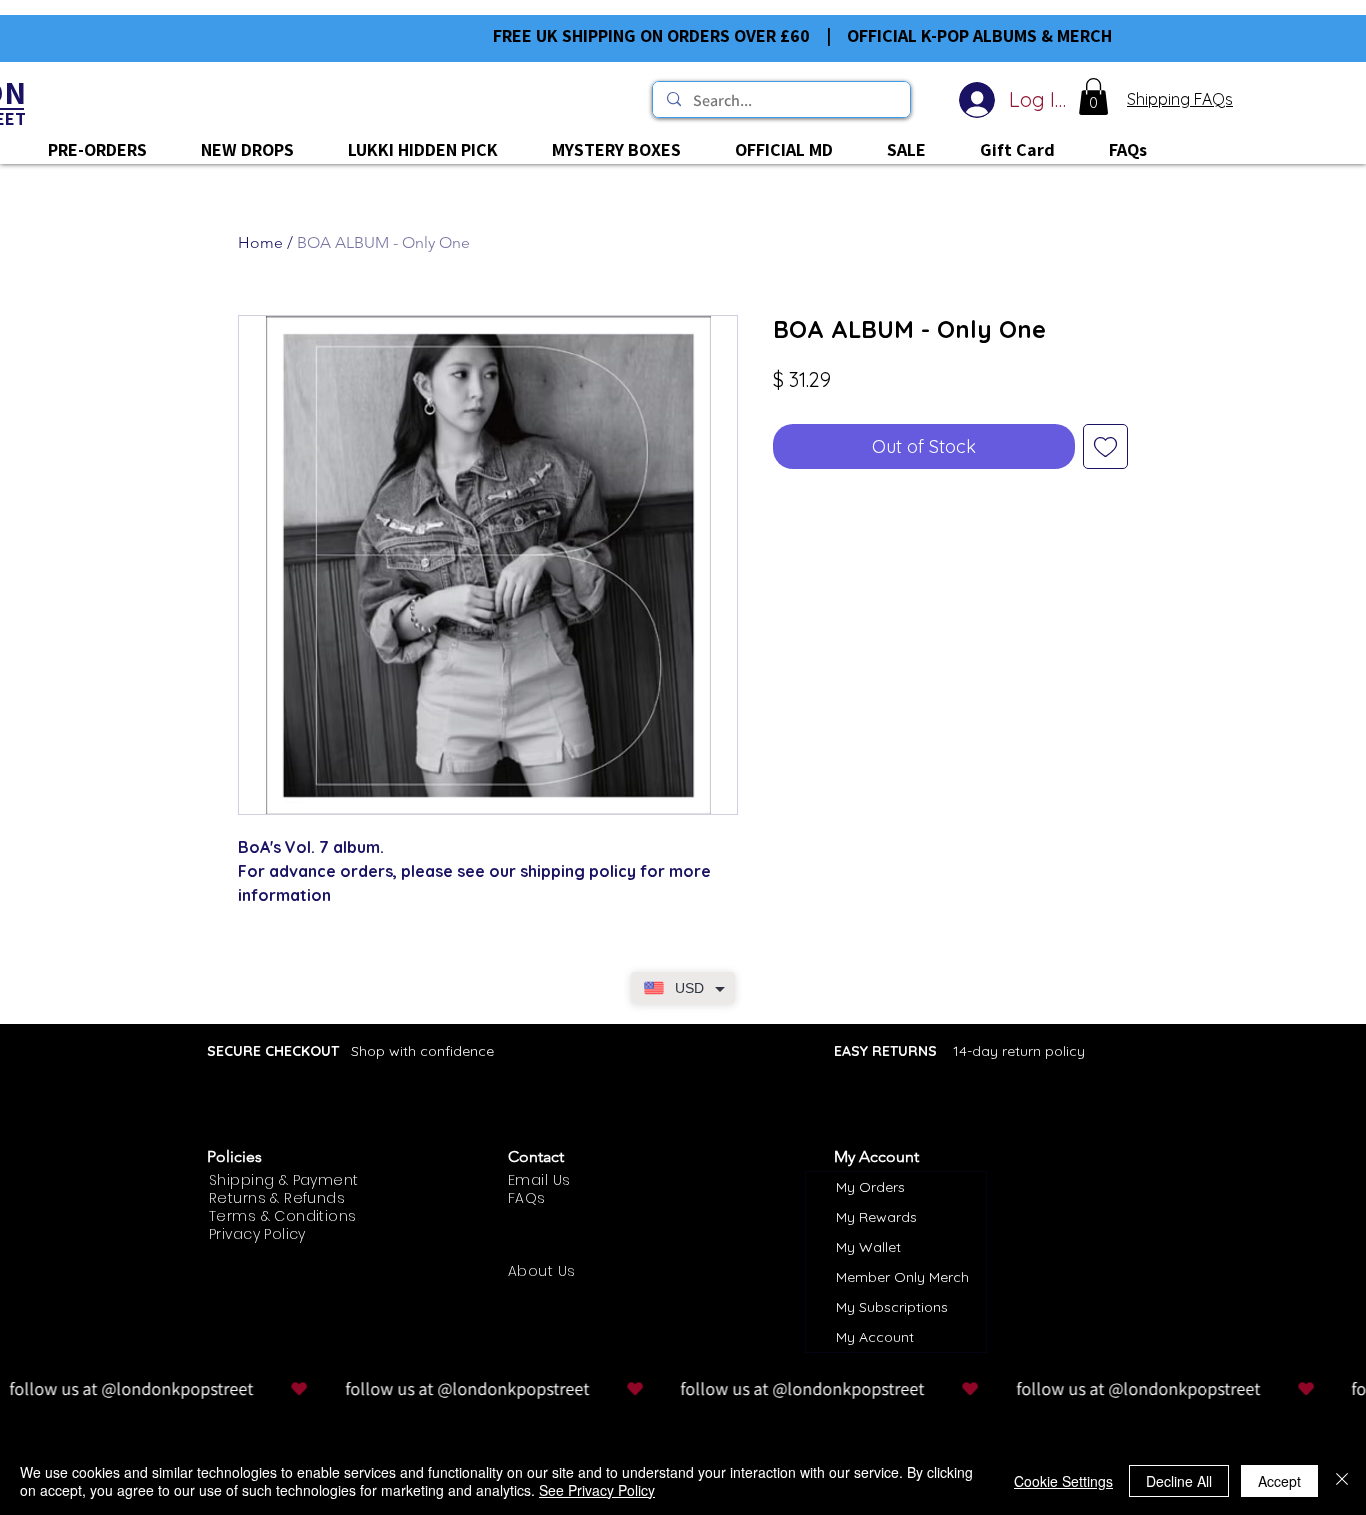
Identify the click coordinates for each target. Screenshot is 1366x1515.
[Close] (1342, 1481)
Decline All (1179, 1481)
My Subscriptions (892, 1307)
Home (260, 242)
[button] (1093, 96)
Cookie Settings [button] (1063, 1481)
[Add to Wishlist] (1105, 446)
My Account (875, 1337)
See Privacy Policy (597, 1490)
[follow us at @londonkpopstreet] (683, 1389)
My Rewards (876, 1217)
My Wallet (868, 1247)
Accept (1279, 1481)
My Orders (870, 1187)
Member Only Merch (902, 1277)
